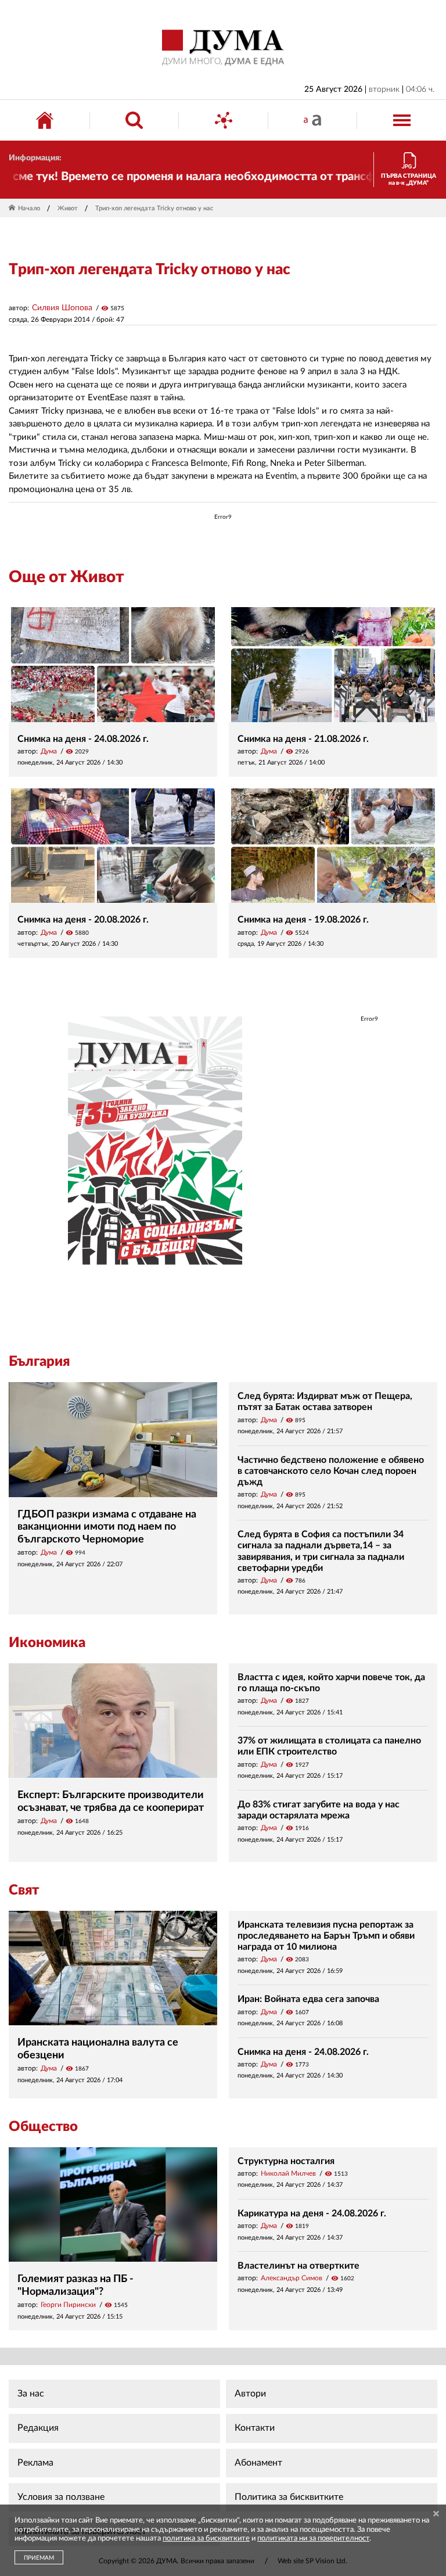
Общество (43, 2127)
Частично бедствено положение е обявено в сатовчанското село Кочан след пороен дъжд (331, 1471)
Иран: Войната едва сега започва (308, 1999)
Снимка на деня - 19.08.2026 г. (303, 920)
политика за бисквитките (206, 2539)
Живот (68, 208)
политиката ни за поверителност (313, 2539)
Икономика (47, 1643)
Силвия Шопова (62, 308)
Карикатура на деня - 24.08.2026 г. (312, 2213)
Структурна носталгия (286, 2161)
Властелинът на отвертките (298, 2266)
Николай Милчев (288, 2173)
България (39, 1362)
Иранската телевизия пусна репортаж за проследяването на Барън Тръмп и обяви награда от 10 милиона (326, 1936)
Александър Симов (292, 2278)
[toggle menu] (402, 120)
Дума (49, 751)
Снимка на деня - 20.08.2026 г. (83, 920)
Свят (24, 1890)
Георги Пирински (68, 2305)
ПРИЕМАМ (39, 2558)
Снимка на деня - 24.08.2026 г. (83, 739)
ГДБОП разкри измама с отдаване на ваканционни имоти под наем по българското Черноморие (107, 1527)
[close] (436, 2515)
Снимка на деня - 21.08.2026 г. (303, 739)
